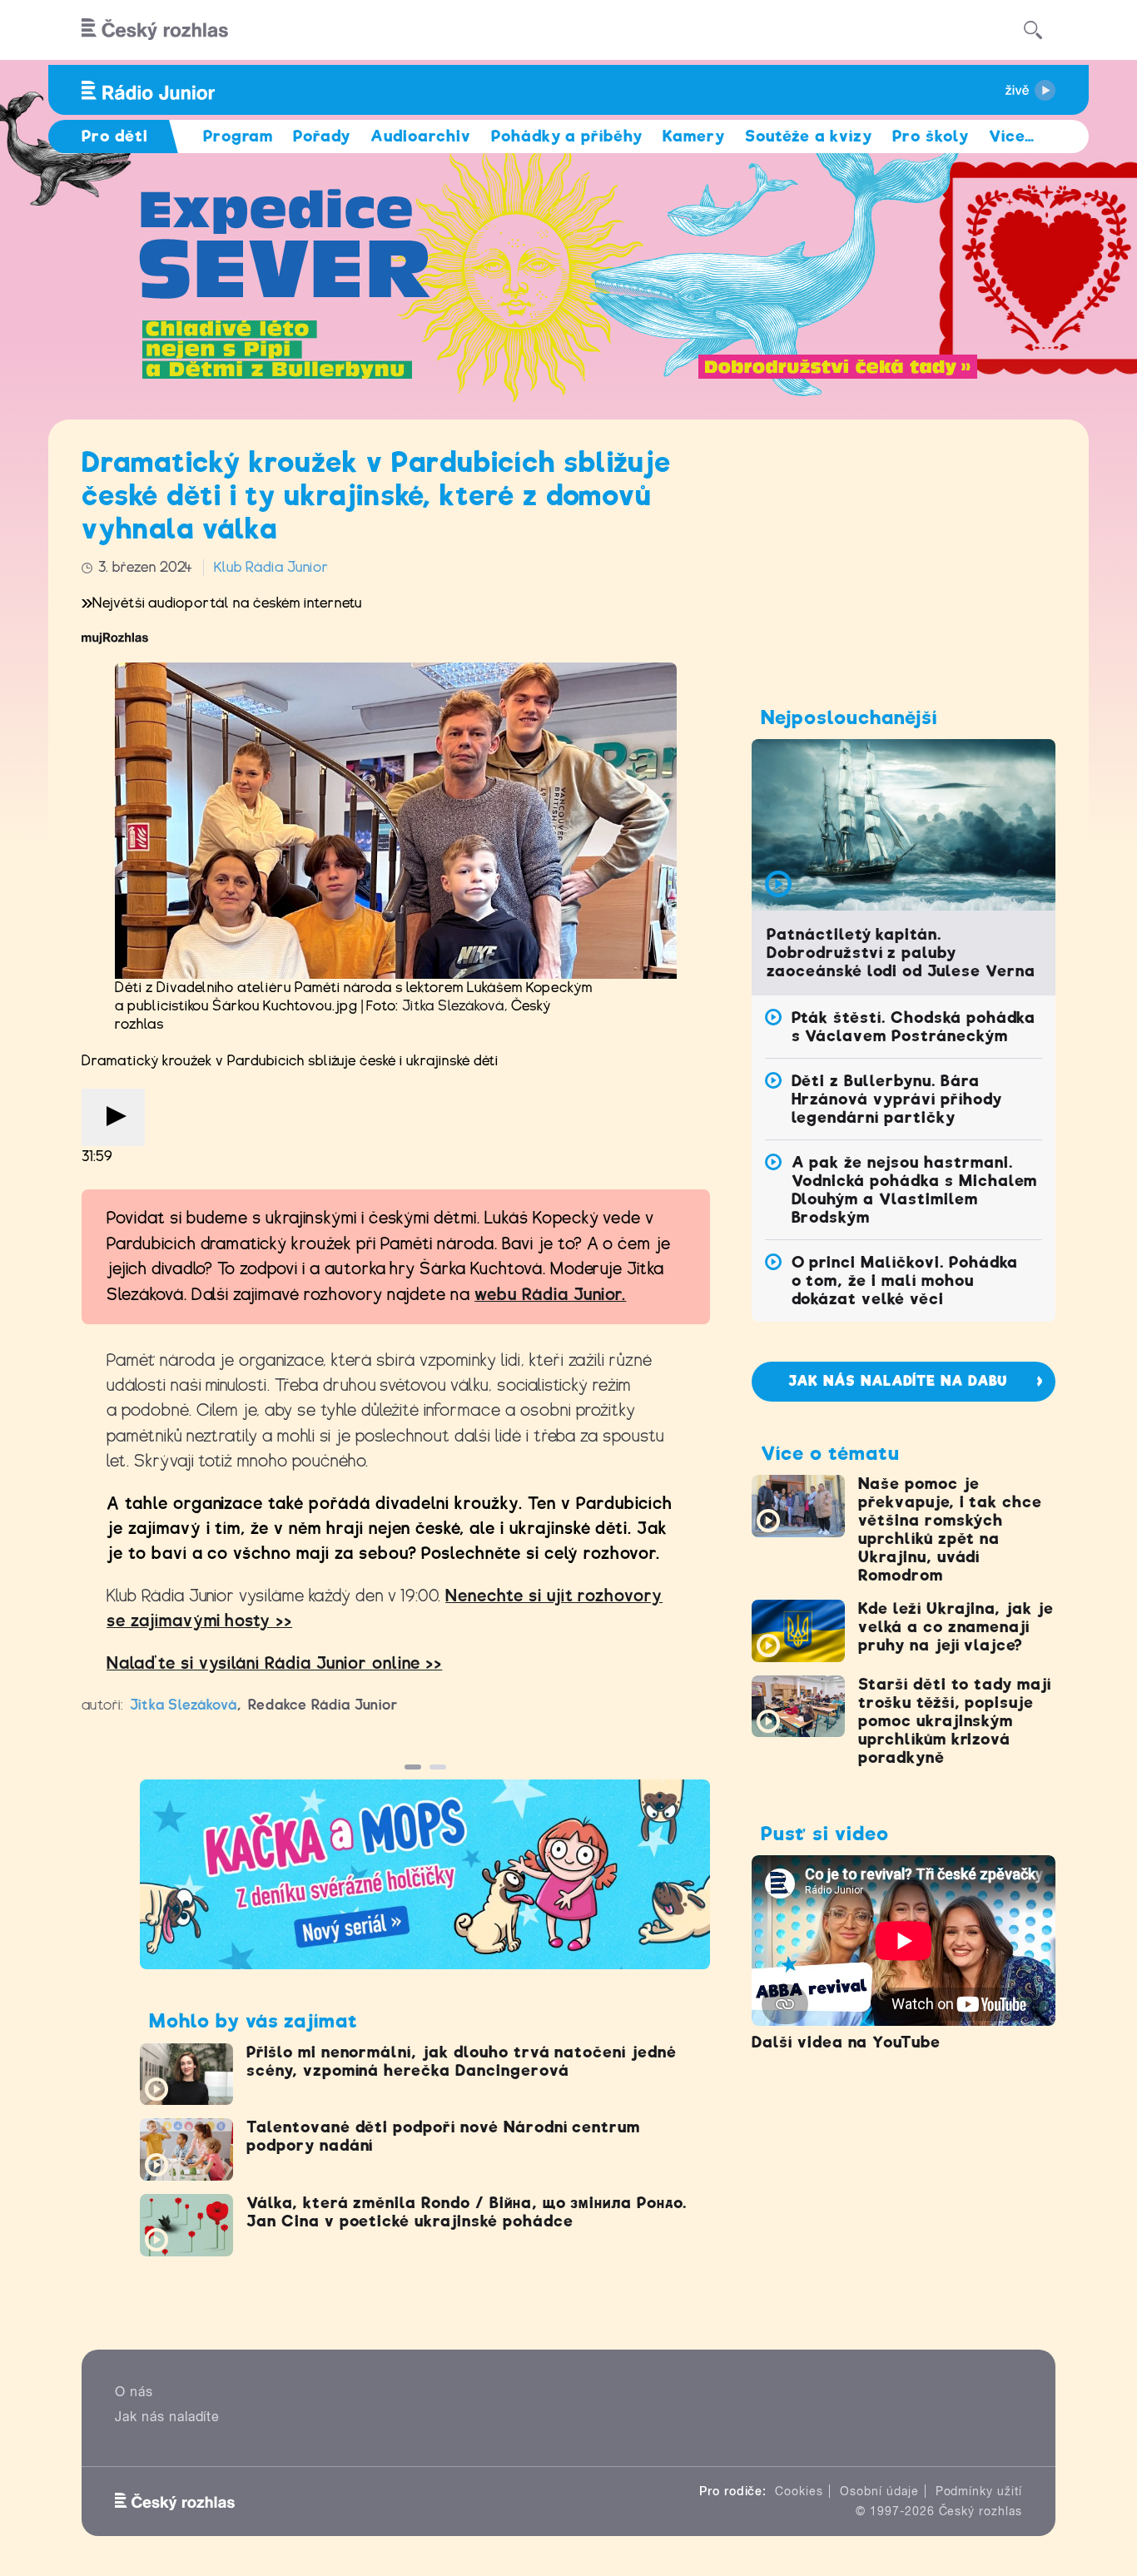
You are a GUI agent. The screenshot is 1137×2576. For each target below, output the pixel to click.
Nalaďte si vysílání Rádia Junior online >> (274, 1663)
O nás (134, 2392)
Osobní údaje (879, 2491)
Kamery (694, 136)
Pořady (322, 136)
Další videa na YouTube (846, 2042)
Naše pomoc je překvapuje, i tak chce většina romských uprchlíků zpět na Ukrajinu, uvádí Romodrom (950, 1529)
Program (238, 136)
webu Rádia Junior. (550, 1295)
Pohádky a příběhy (567, 136)
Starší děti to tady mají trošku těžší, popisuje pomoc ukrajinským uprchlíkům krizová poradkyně (955, 1721)
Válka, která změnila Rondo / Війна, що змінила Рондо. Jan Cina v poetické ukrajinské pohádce (467, 2212)
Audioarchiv (421, 136)
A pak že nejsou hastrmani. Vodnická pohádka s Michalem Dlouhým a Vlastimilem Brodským (915, 1190)
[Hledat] (1033, 30)
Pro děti (115, 136)
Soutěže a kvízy (809, 136)
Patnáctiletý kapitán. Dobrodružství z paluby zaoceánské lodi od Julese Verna (901, 953)
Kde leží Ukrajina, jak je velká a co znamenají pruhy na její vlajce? (956, 1627)
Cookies (799, 2491)
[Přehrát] (113, 1117)
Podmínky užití (979, 2491)
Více (1012, 136)
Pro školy (931, 136)
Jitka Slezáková (453, 1006)
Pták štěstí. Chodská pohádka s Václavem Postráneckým (914, 1027)
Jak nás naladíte (167, 2417)
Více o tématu (830, 1453)
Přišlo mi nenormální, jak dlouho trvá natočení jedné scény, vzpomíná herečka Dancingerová (462, 2061)
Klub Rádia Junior (271, 567)
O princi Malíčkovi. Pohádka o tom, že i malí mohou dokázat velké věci (905, 1281)
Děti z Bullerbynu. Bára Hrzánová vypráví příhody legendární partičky (897, 1099)
